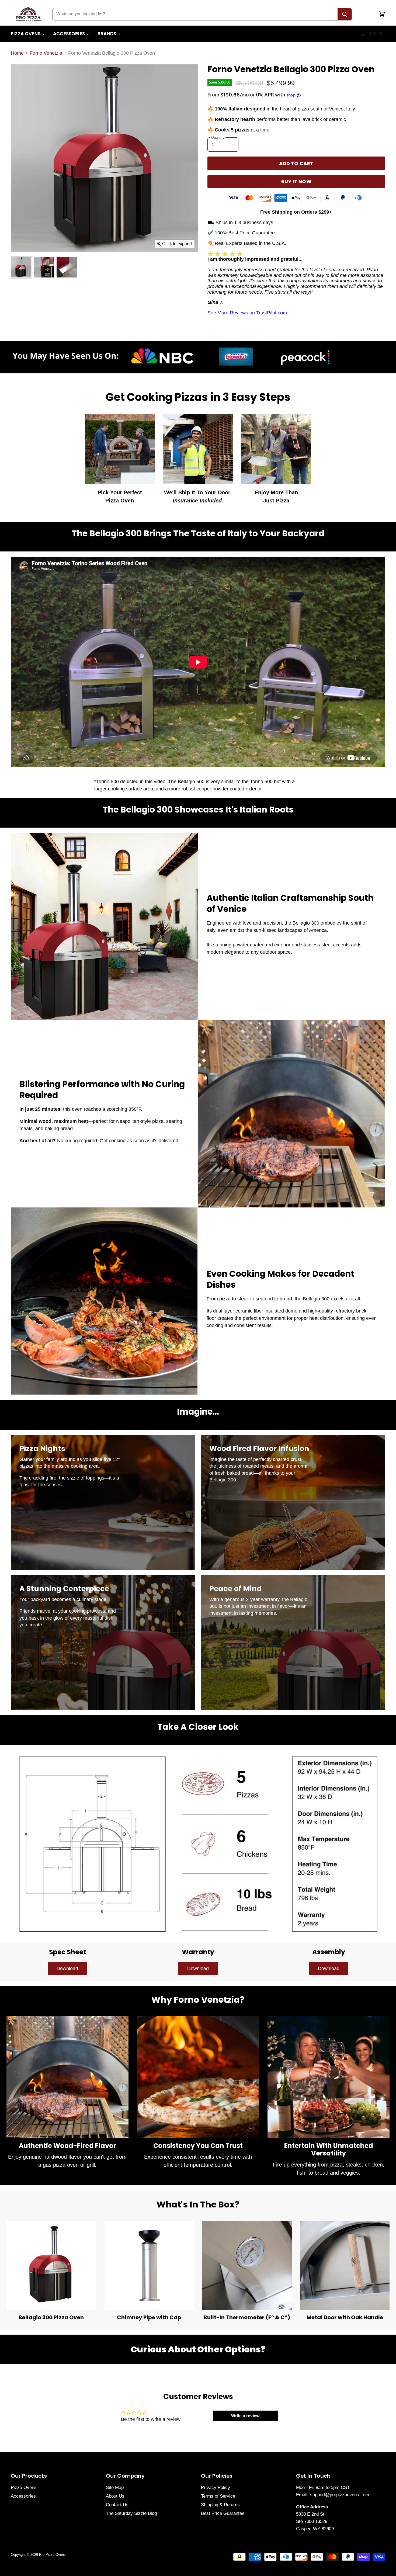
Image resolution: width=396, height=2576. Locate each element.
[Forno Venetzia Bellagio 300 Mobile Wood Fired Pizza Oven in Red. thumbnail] (21, 267)
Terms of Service (218, 2496)
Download (67, 1969)
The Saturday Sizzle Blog (131, 2513)
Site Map (115, 2488)
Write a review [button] (245, 2416)
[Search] (345, 14)
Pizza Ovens (26, 34)
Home (17, 53)
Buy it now (296, 181)
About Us (115, 2496)
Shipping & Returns (220, 2505)
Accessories (70, 34)
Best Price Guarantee (223, 2513)
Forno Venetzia (46, 53)
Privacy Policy (216, 2488)
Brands (107, 34)
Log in (374, 34)
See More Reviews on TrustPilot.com (247, 313)
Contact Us (117, 2505)
